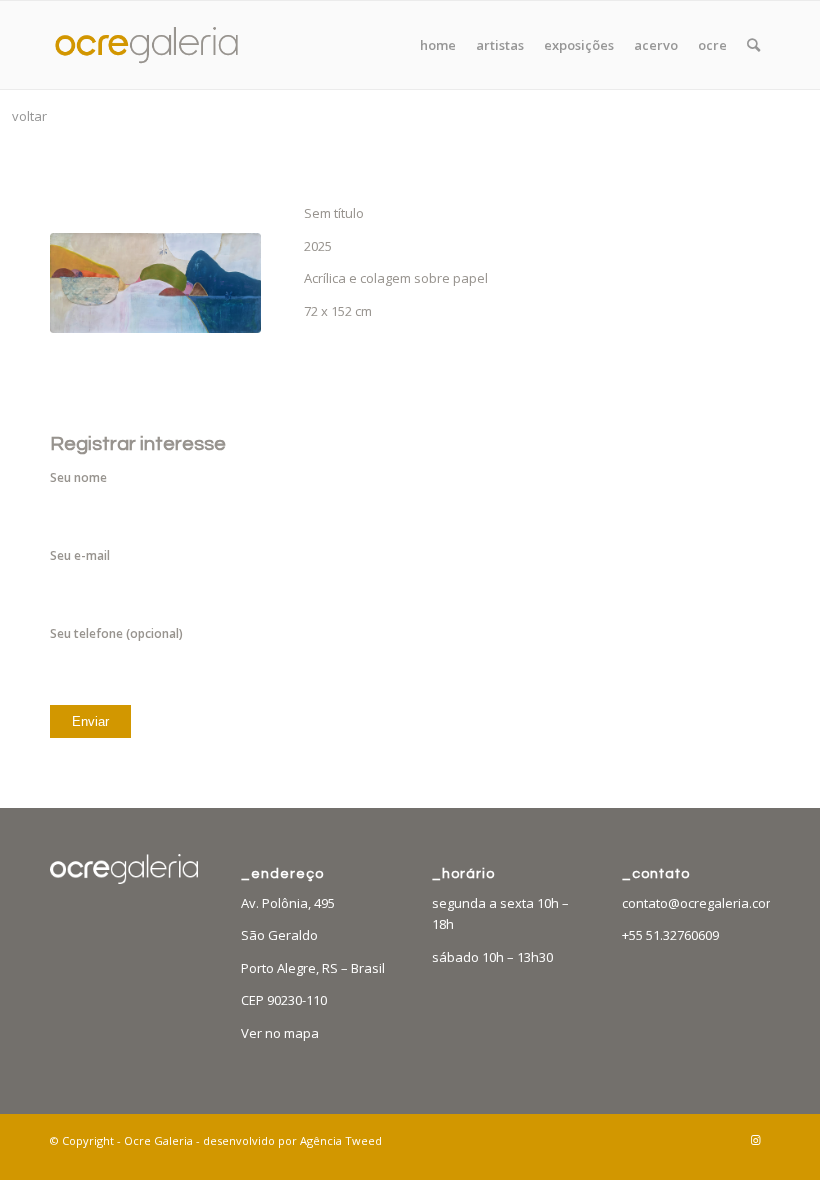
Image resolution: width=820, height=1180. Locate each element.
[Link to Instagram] (755, 1140)
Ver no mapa (280, 1033)
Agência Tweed (341, 1140)
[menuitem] (438, 45)
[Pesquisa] (753, 45)
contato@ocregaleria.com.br (707, 903)
